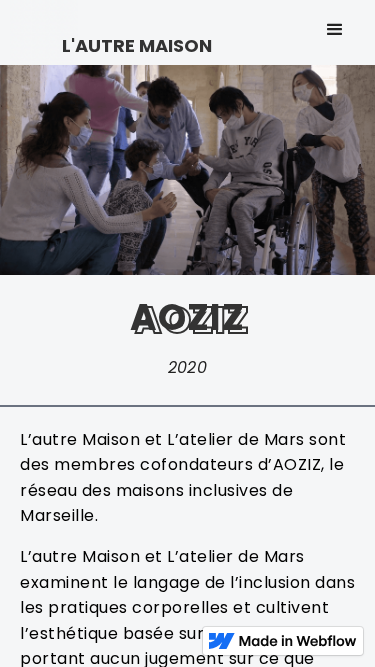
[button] (335, 30)
